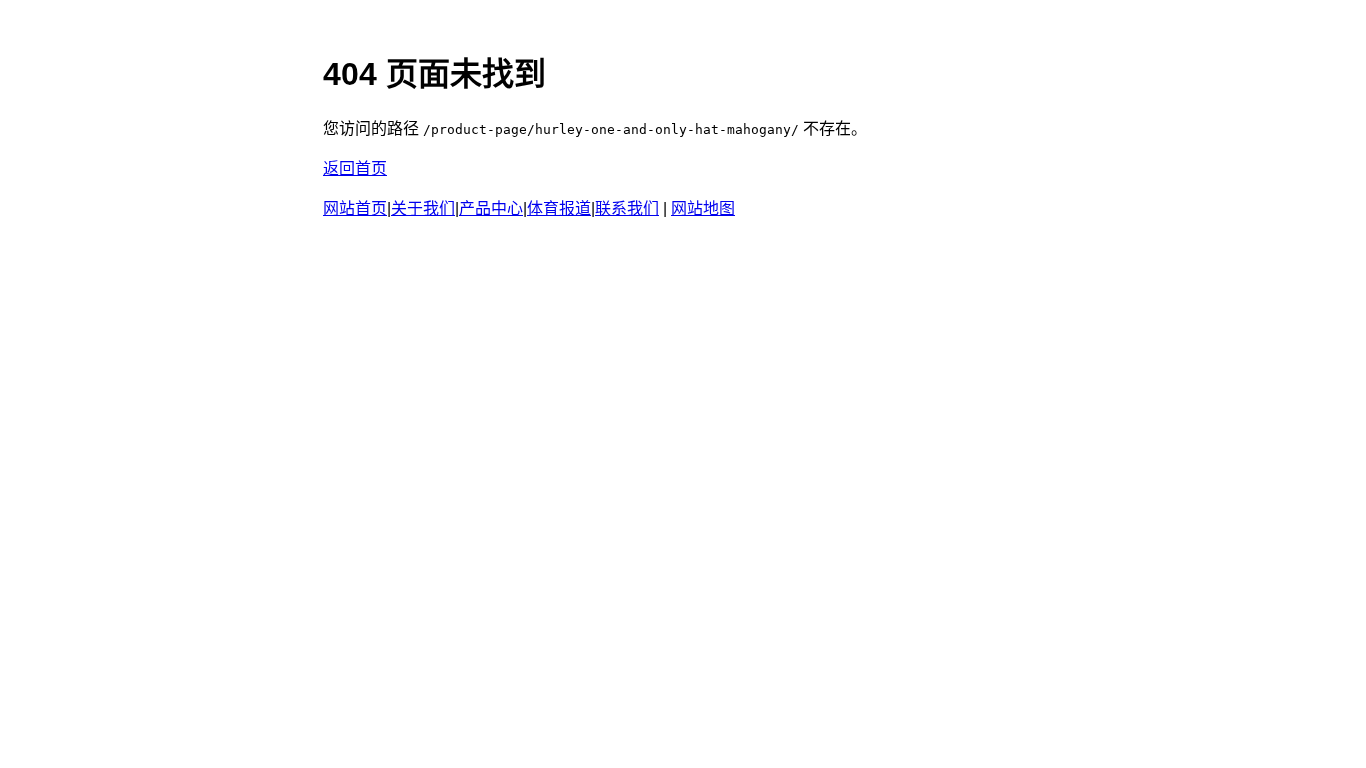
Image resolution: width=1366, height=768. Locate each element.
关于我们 (423, 208)
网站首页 (355, 208)
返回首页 (355, 168)
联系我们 (627, 208)
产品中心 (491, 208)
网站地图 (703, 208)
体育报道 (559, 208)
